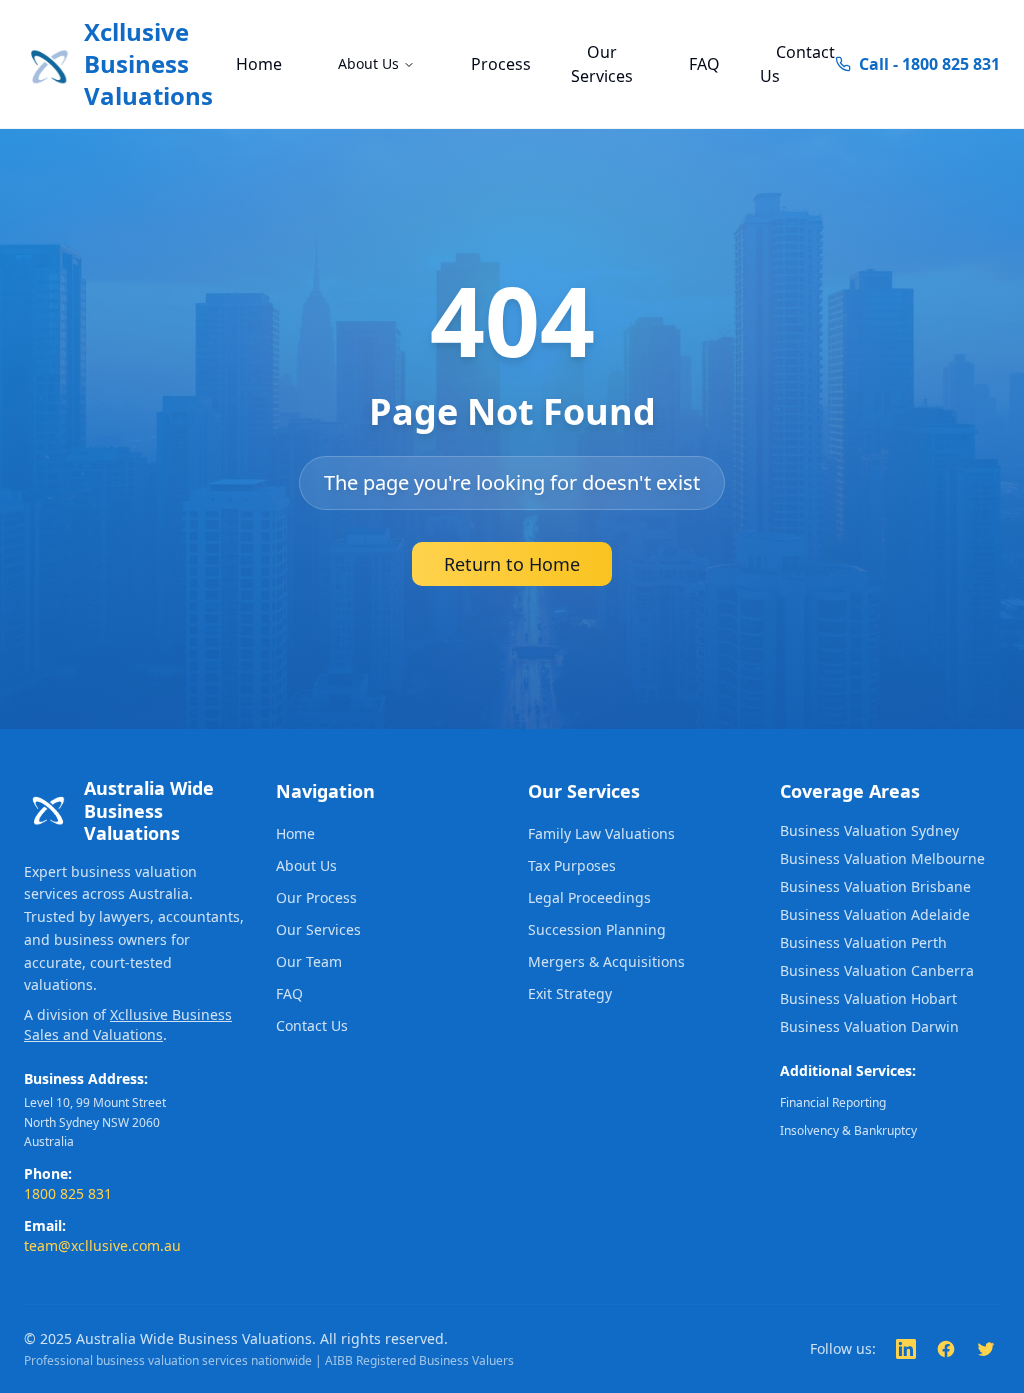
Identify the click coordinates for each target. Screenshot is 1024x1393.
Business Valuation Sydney (869, 830)
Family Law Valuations (601, 833)
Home (259, 64)
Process (501, 64)
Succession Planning (597, 929)
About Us (368, 63)
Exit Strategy (570, 993)
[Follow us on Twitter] (986, 1349)
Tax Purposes (572, 865)
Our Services (602, 64)
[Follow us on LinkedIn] (906, 1349)
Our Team (309, 961)
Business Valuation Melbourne (882, 858)
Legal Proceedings (589, 897)
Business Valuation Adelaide (875, 914)
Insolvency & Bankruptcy (848, 1130)
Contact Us (797, 64)
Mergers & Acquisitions (606, 961)
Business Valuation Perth (863, 942)
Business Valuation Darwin (869, 1026)
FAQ (704, 64)
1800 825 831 (68, 1193)
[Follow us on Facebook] (946, 1349)
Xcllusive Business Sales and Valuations (128, 1024)
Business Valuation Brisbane (875, 886)
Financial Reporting (833, 1102)
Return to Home (512, 564)
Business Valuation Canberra (877, 970)
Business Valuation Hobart (868, 998)
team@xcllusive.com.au (102, 1245)
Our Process (316, 897)
